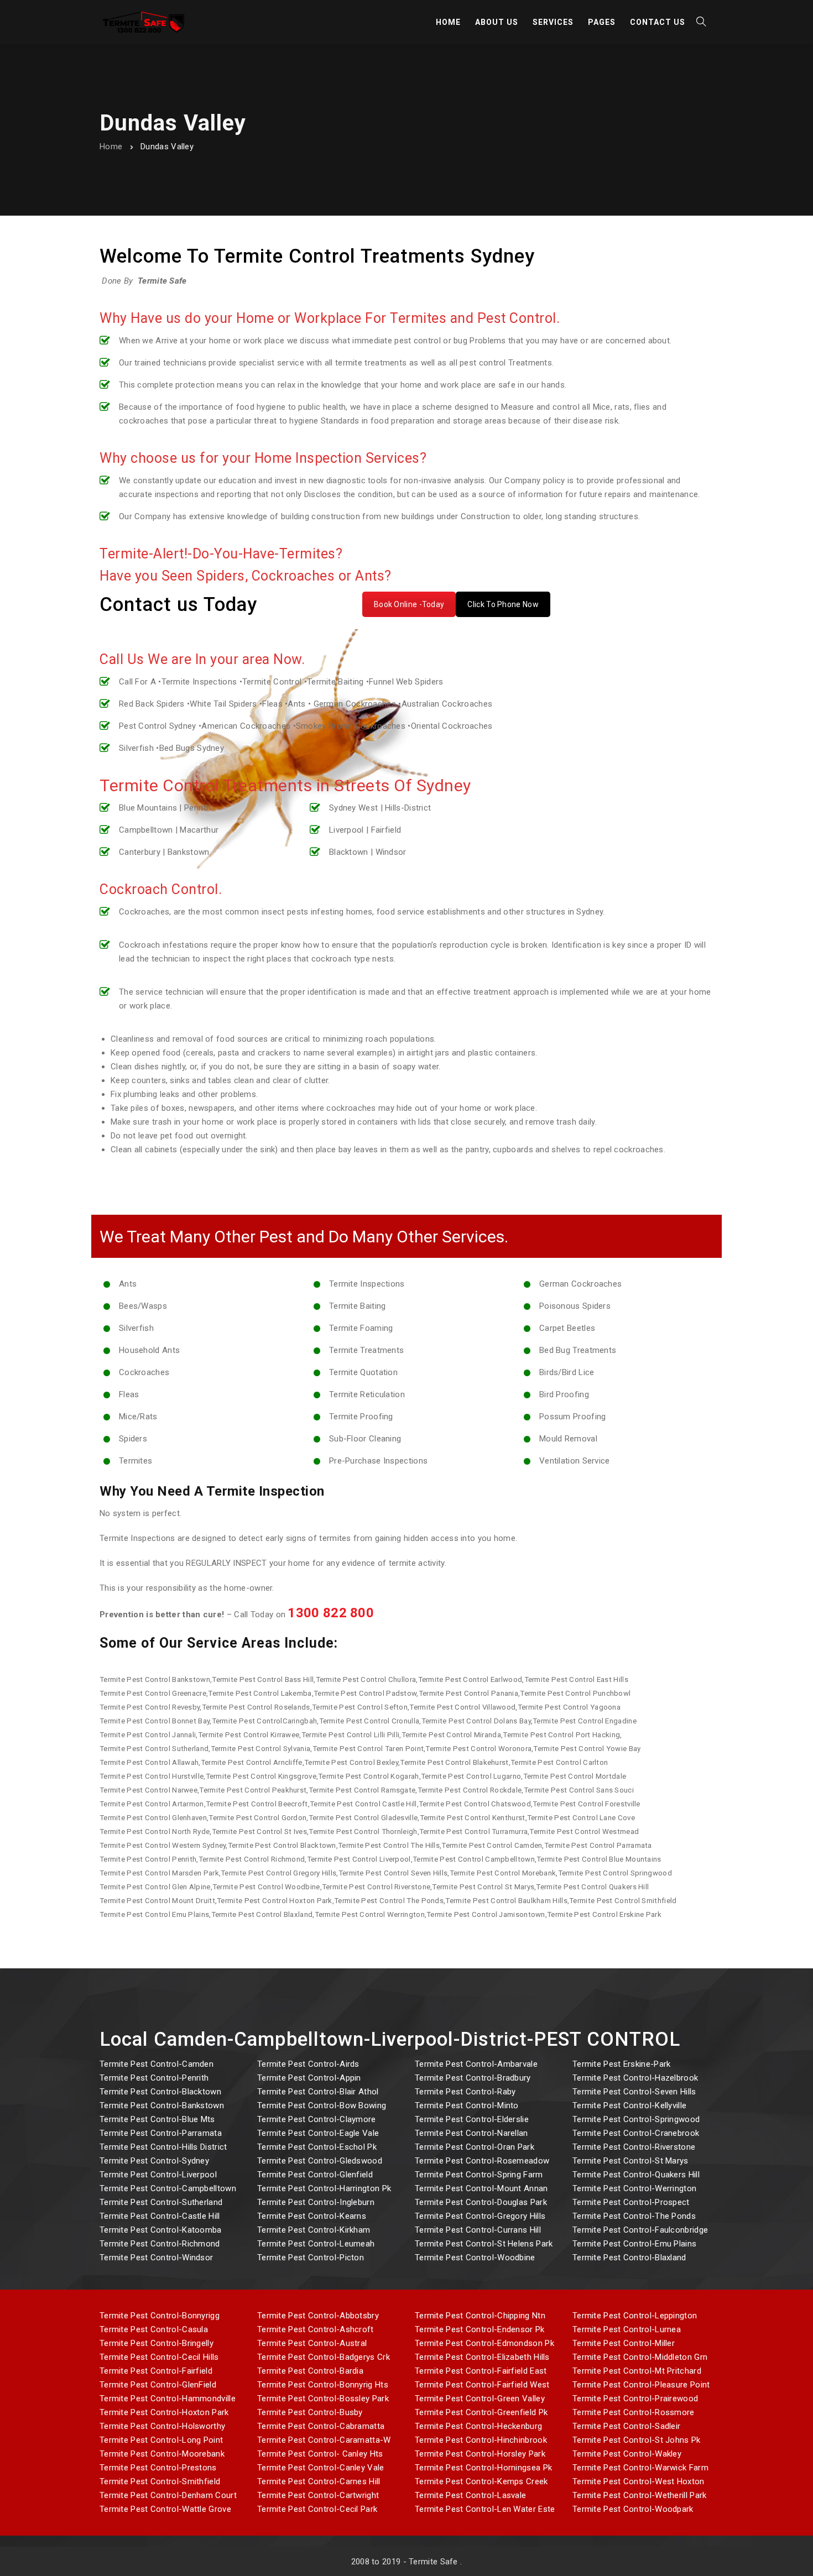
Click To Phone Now (503, 604)
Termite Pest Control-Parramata (161, 2133)
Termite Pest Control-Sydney (154, 2161)
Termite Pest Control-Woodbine (475, 2258)
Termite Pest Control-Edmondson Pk (484, 2343)
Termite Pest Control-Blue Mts (157, 2119)
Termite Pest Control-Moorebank (162, 2454)
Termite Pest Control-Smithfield (160, 2481)
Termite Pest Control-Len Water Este (485, 2509)
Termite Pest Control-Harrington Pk (324, 2188)
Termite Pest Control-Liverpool (158, 2175)
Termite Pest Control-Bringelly (157, 2343)
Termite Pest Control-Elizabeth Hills (482, 2357)
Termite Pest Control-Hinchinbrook (481, 2440)
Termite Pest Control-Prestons (158, 2468)
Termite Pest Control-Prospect (631, 2202)
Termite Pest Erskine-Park (622, 2064)
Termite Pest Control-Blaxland (629, 2258)
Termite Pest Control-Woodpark (633, 2509)
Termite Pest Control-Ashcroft (316, 2329)
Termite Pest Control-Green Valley (480, 2399)
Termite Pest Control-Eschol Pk (317, 2147)
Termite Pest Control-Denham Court (168, 2495)
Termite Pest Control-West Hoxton (639, 2481)
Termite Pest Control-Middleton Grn (640, 2357)
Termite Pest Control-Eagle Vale (318, 2133)
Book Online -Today (409, 604)
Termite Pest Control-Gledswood (320, 2161)
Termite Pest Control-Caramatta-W (324, 2440)
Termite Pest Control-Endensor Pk (480, 2329)
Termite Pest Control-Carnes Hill (319, 2481)
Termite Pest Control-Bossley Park (323, 2399)
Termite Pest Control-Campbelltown (168, 2188)
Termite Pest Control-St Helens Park (484, 2244)
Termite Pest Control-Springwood (636, 2119)
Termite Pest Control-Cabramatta (321, 2426)
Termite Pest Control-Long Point (161, 2440)
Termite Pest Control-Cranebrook (636, 2133)
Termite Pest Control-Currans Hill (478, 2230)
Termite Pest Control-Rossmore (634, 2412)
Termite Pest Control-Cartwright (318, 2495)
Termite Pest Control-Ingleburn (316, 2202)
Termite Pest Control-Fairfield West (482, 2385)
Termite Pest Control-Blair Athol (318, 2092)
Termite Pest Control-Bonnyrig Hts (323, 2385)
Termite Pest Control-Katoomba (161, 2230)
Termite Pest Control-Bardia (310, 2371)
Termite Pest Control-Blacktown (160, 2092)
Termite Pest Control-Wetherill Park (640, 2495)
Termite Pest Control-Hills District (163, 2147)
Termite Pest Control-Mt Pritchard (637, 2371)
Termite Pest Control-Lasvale (470, 2495)
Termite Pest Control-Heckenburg (478, 2426)
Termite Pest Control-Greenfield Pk (481, 2412)
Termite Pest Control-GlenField (158, 2385)
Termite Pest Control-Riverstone (634, 2147)
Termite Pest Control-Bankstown (162, 2105)
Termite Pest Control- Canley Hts (320, 2454)
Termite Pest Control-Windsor (156, 2258)
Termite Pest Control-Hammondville (168, 2399)
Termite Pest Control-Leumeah (316, 2244)
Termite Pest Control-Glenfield (315, 2175)
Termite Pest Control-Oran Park (475, 2147)
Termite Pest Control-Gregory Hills (480, 2216)
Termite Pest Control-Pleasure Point (641, 2385)
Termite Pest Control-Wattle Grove (165, 2509)
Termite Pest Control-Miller (624, 2343)
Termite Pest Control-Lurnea (627, 2329)
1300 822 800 (331, 1613)
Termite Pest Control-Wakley (627, 2454)
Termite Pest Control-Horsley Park (480, 2454)
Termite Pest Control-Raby (465, 2092)
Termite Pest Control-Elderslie (472, 2119)
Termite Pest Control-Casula (154, 2329)
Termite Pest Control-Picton (311, 2258)
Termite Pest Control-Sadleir (626, 2426)
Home (111, 147)
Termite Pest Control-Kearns (312, 2216)
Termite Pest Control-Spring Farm (479, 2175)
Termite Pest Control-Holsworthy (162, 2426)
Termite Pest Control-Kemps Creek (481, 2481)
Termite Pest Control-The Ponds (634, 2216)
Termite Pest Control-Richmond (160, 2244)
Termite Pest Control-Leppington (635, 2316)
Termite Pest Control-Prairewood (635, 2399)
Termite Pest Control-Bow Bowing (322, 2105)
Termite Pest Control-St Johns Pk (637, 2440)
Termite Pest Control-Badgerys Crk (324, 2357)
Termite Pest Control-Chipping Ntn (480, 2316)
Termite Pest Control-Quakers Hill (636, 2175)
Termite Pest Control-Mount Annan (481, 2188)
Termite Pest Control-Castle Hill (160, 2216)
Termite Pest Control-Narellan (471, 2133)
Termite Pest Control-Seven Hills (634, 2092)
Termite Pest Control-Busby (310, 2412)
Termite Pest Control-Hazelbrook (635, 2078)
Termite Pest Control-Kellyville (629, 2105)
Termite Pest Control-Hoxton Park (164, 2412)
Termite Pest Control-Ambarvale (476, 2064)
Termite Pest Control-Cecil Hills (159, 2357)
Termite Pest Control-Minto (467, 2105)
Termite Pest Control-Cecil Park (317, 2509)
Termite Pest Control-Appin (309, 2078)
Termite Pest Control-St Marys (630, 2161)
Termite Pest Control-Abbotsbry (318, 2316)
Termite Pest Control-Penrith (154, 2078)
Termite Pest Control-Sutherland (161, 2202)
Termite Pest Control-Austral (312, 2343)
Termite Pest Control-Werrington (634, 2188)
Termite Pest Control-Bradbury (473, 2078)
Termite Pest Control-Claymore (317, 2119)
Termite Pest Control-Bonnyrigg (160, 2316)
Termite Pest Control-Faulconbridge (640, 2230)
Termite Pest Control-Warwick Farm (640, 2468)
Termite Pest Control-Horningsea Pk (483, 2468)
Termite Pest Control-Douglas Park (481, 2202)
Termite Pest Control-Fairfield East (481, 2371)
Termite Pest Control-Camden (157, 2064)
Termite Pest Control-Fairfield (156, 2371)
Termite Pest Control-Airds (308, 2064)
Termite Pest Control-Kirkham (314, 2230)
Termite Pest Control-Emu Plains (634, 2244)
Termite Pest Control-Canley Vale (321, 2468)
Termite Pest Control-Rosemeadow (482, 2161)
